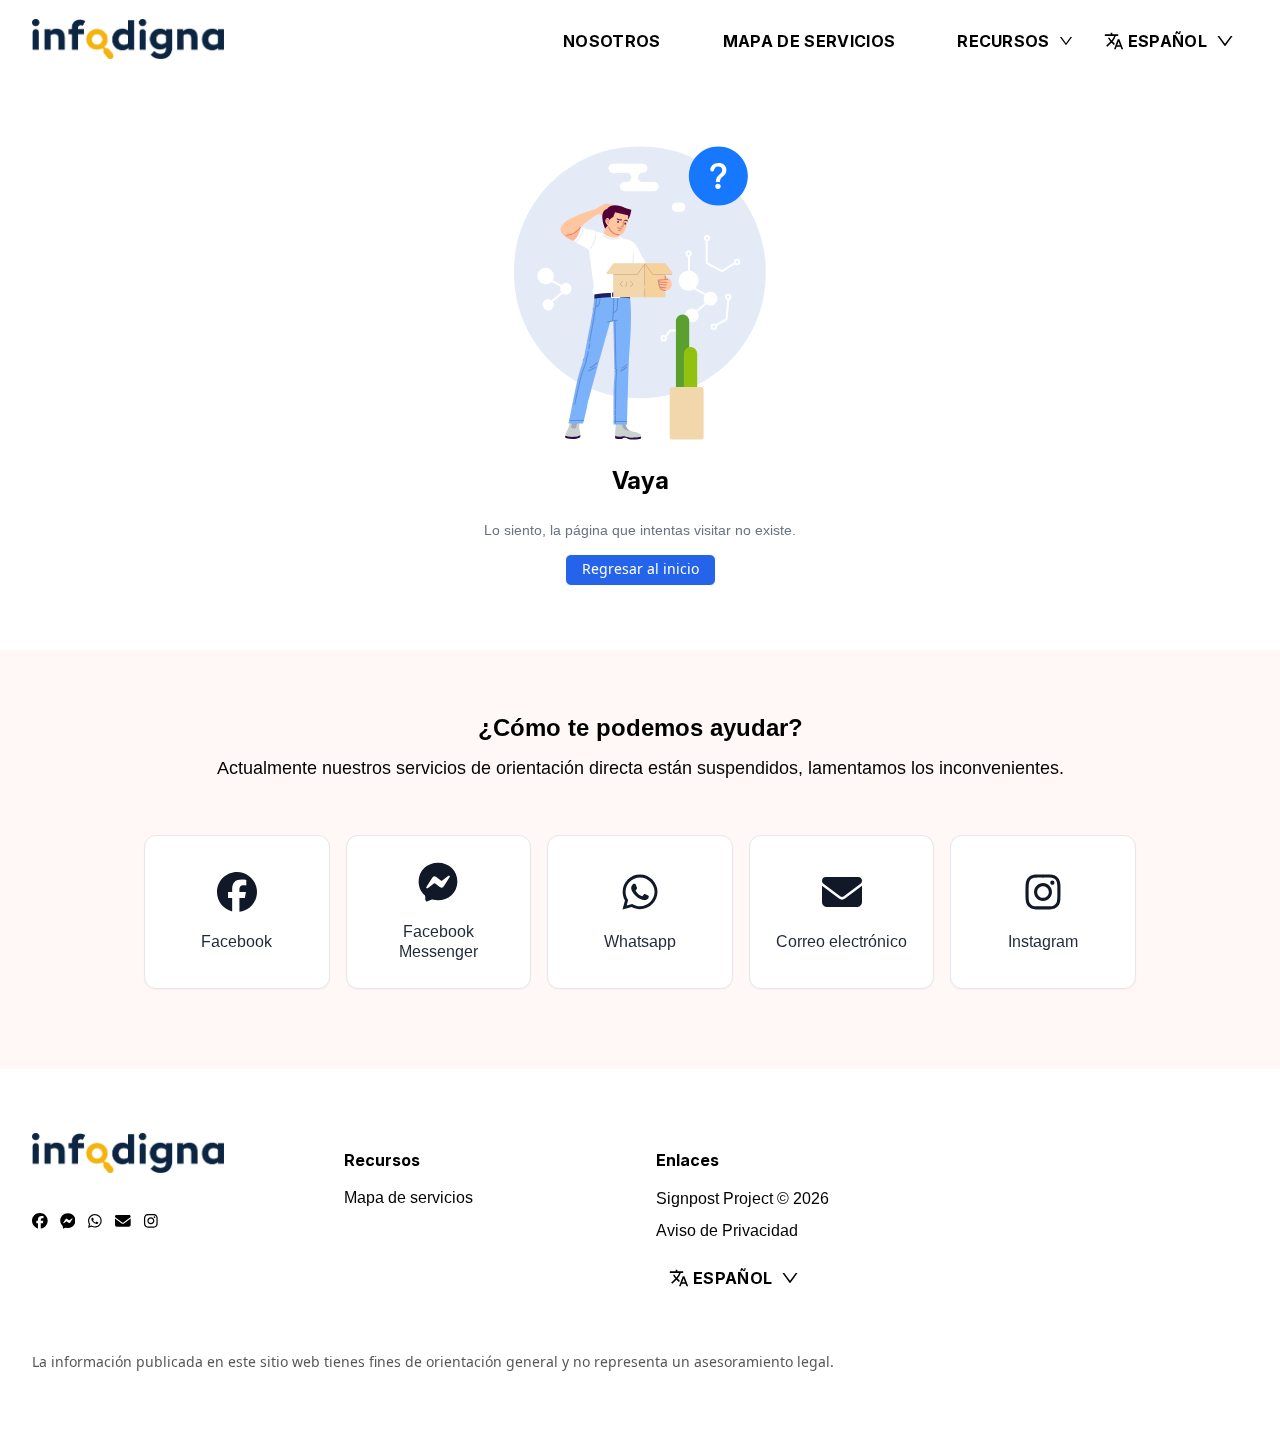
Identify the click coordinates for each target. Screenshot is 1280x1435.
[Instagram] (151, 1222)
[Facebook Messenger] (68, 1222)
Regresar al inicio (640, 568)
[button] (1169, 41)
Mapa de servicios (809, 41)
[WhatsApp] (95, 1222)
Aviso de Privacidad (727, 1230)
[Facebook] (40, 1222)
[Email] (123, 1222)
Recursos (1003, 41)
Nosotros (612, 41)
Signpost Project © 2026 (742, 1198)
